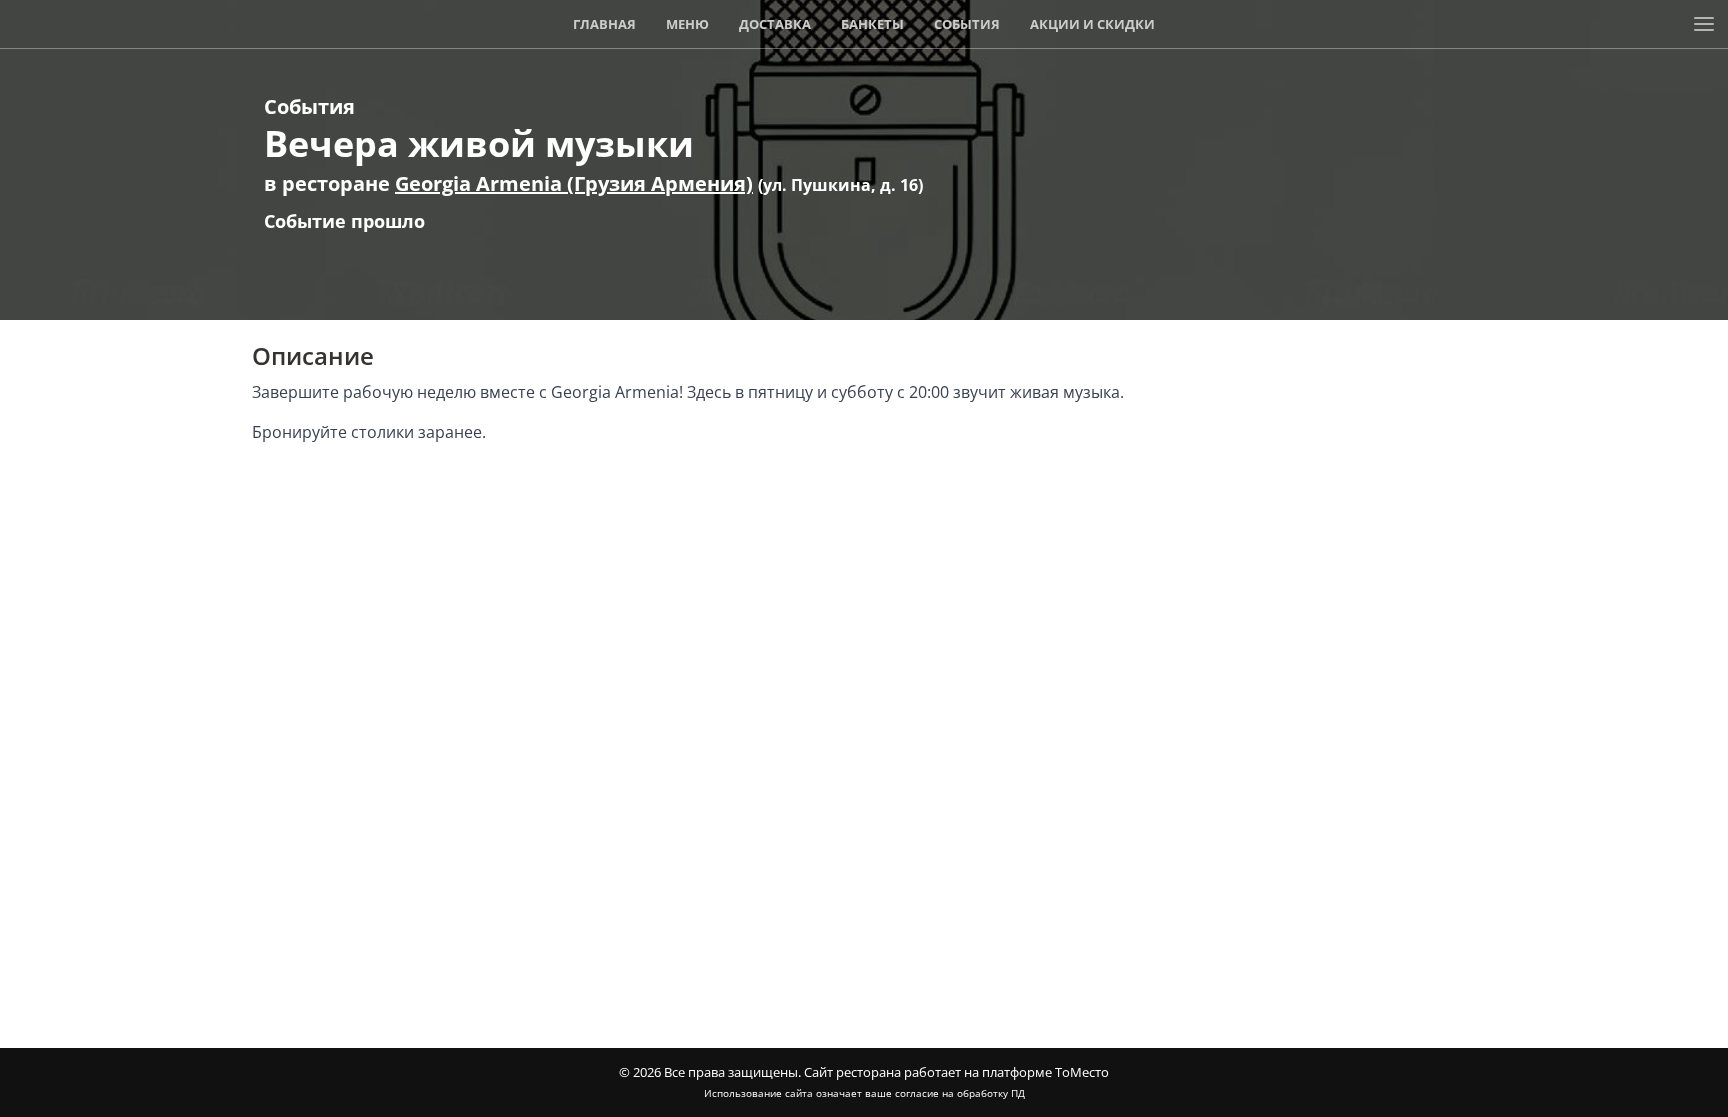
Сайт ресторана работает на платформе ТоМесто (956, 1072)
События (967, 24)
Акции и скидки (1092, 24)
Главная (604, 24)
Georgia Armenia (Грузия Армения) (574, 183)
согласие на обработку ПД (960, 1093)
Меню (687, 24)
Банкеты (872, 24)
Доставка (775, 24)
